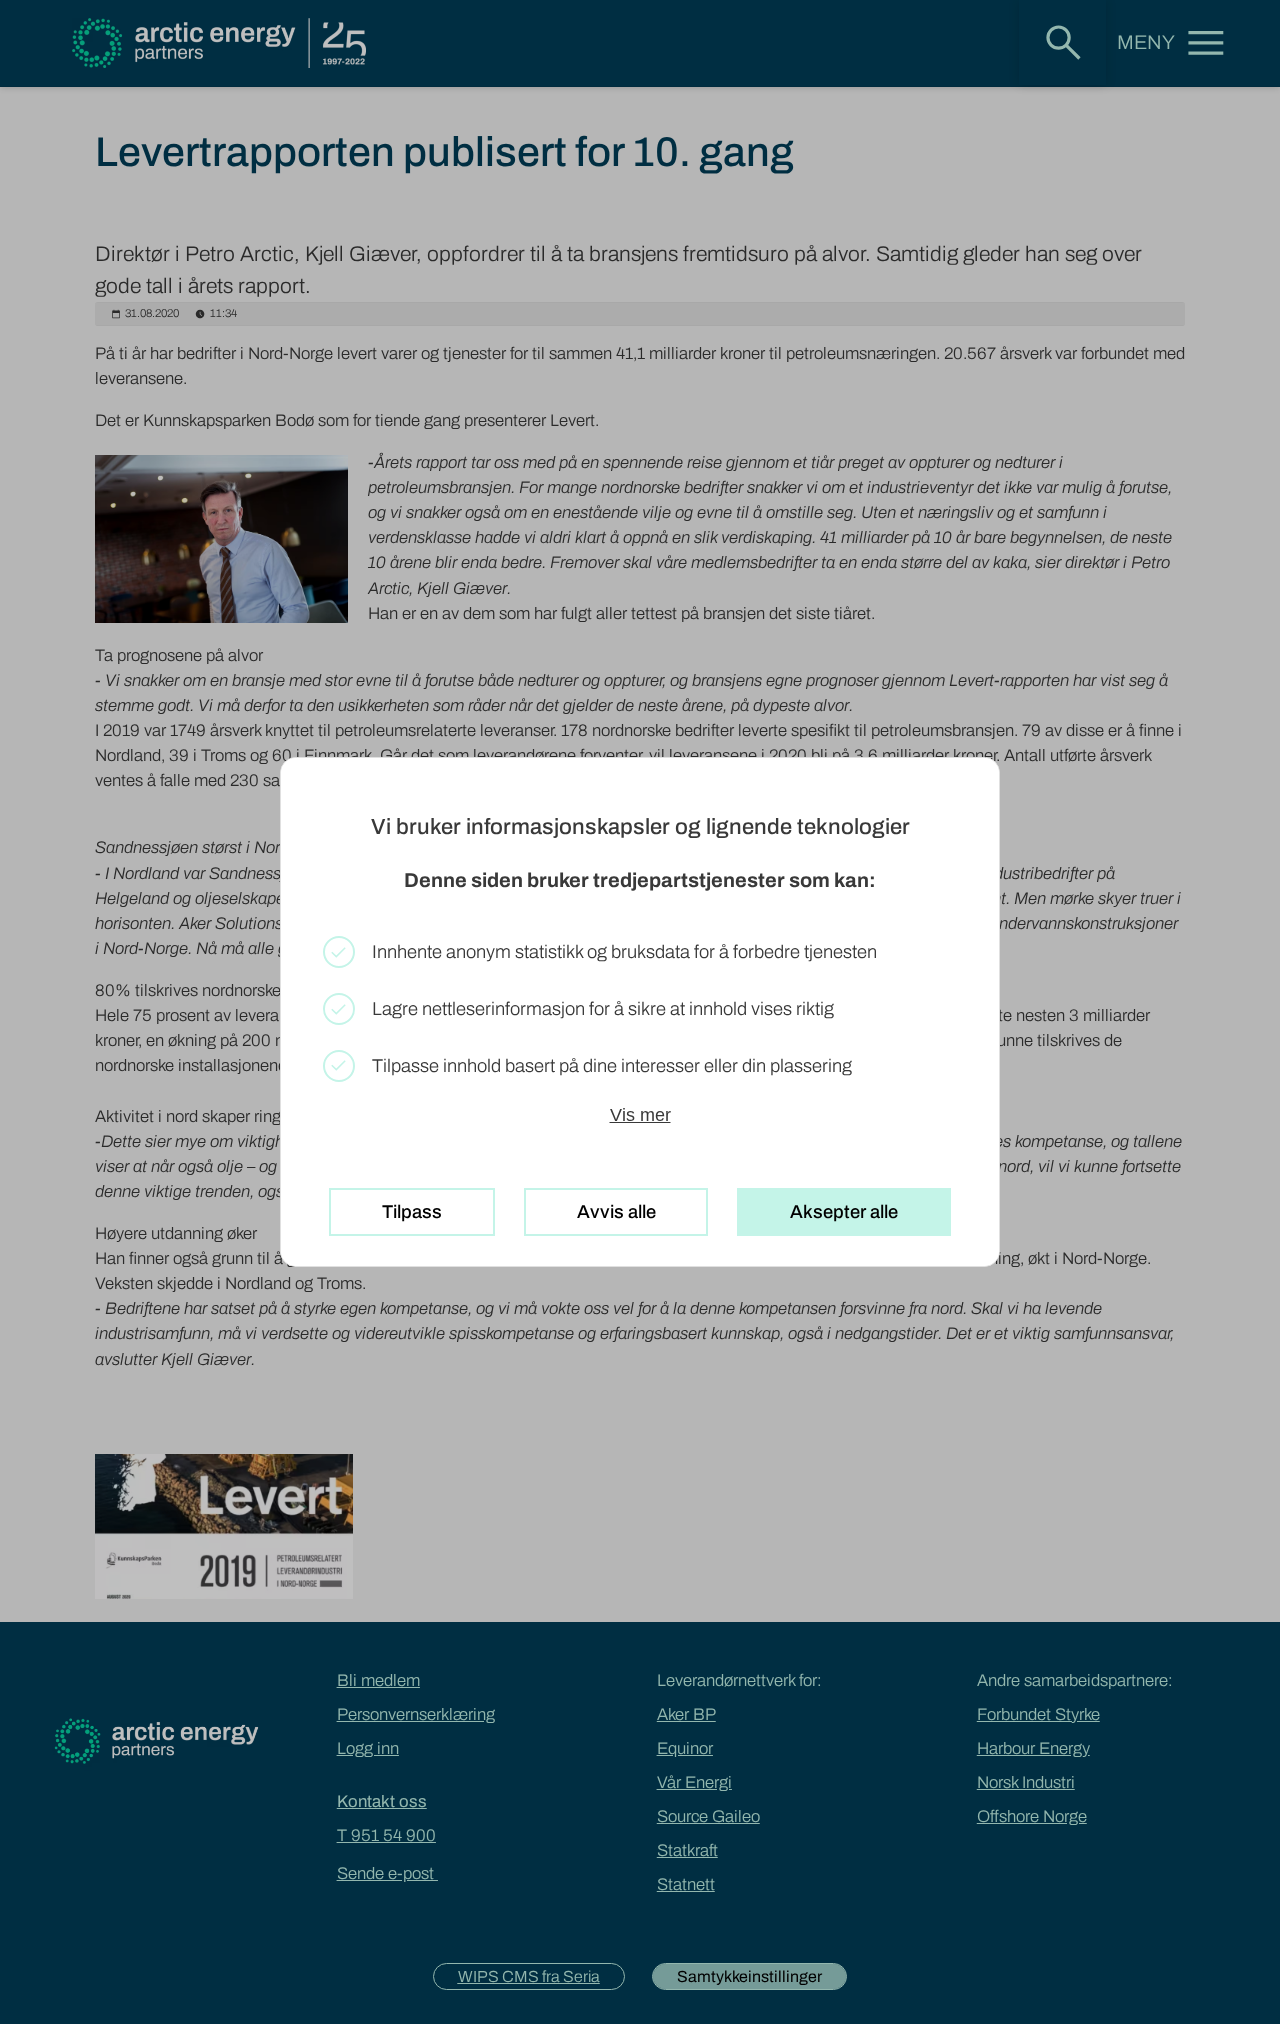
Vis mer (640, 1114)
